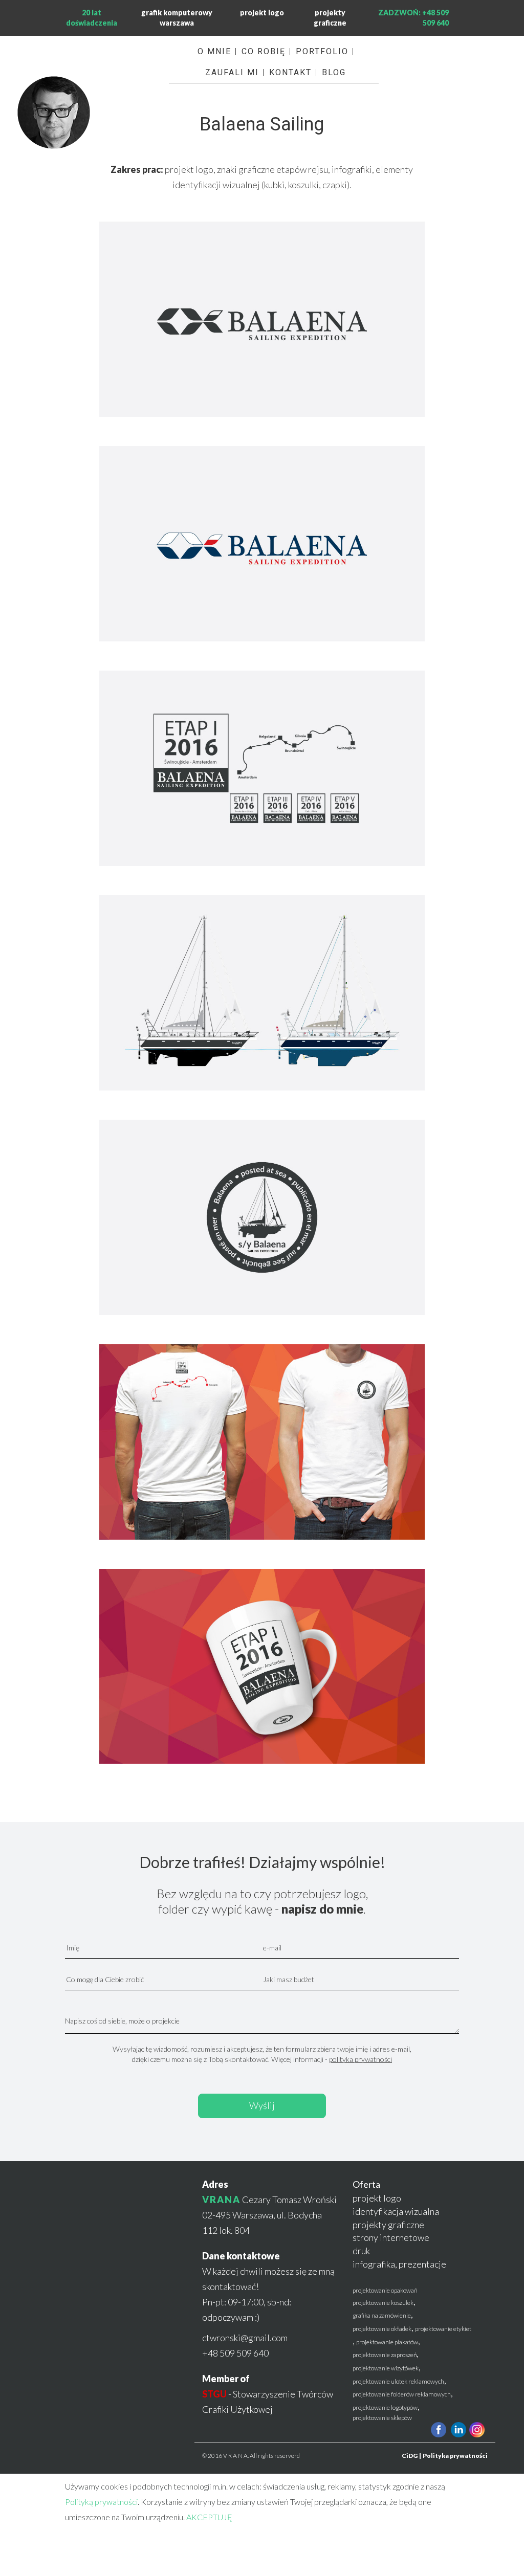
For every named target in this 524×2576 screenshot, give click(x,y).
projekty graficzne (388, 2225)
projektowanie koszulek (383, 2303)
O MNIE (214, 51)
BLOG (334, 72)
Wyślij (262, 2105)
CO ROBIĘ (264, 51)
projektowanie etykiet (443, 2329)
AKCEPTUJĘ (209, 2517)
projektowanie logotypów (385, 2407)
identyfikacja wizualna (396, 2211)
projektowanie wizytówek (386, 2368)
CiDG (410, 2456)
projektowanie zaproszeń (385, 2355)
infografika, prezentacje (399, 2264)
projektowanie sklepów (382, 2418)
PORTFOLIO (322, 51)
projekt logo (262, 13)
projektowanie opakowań (385, 2290)
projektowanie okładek (382, 2329)
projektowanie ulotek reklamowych (398, 2381)
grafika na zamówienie (382, 2315)
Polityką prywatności (101, 2502)
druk (361, 2251)
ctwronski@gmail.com (245, 2338)
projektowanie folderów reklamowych (402, 2394)
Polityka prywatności (455, 2456)
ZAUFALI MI (232, 72)
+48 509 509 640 (235, 2353)
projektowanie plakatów (387, 2342)
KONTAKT (290, 72)
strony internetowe (391, 2237)
